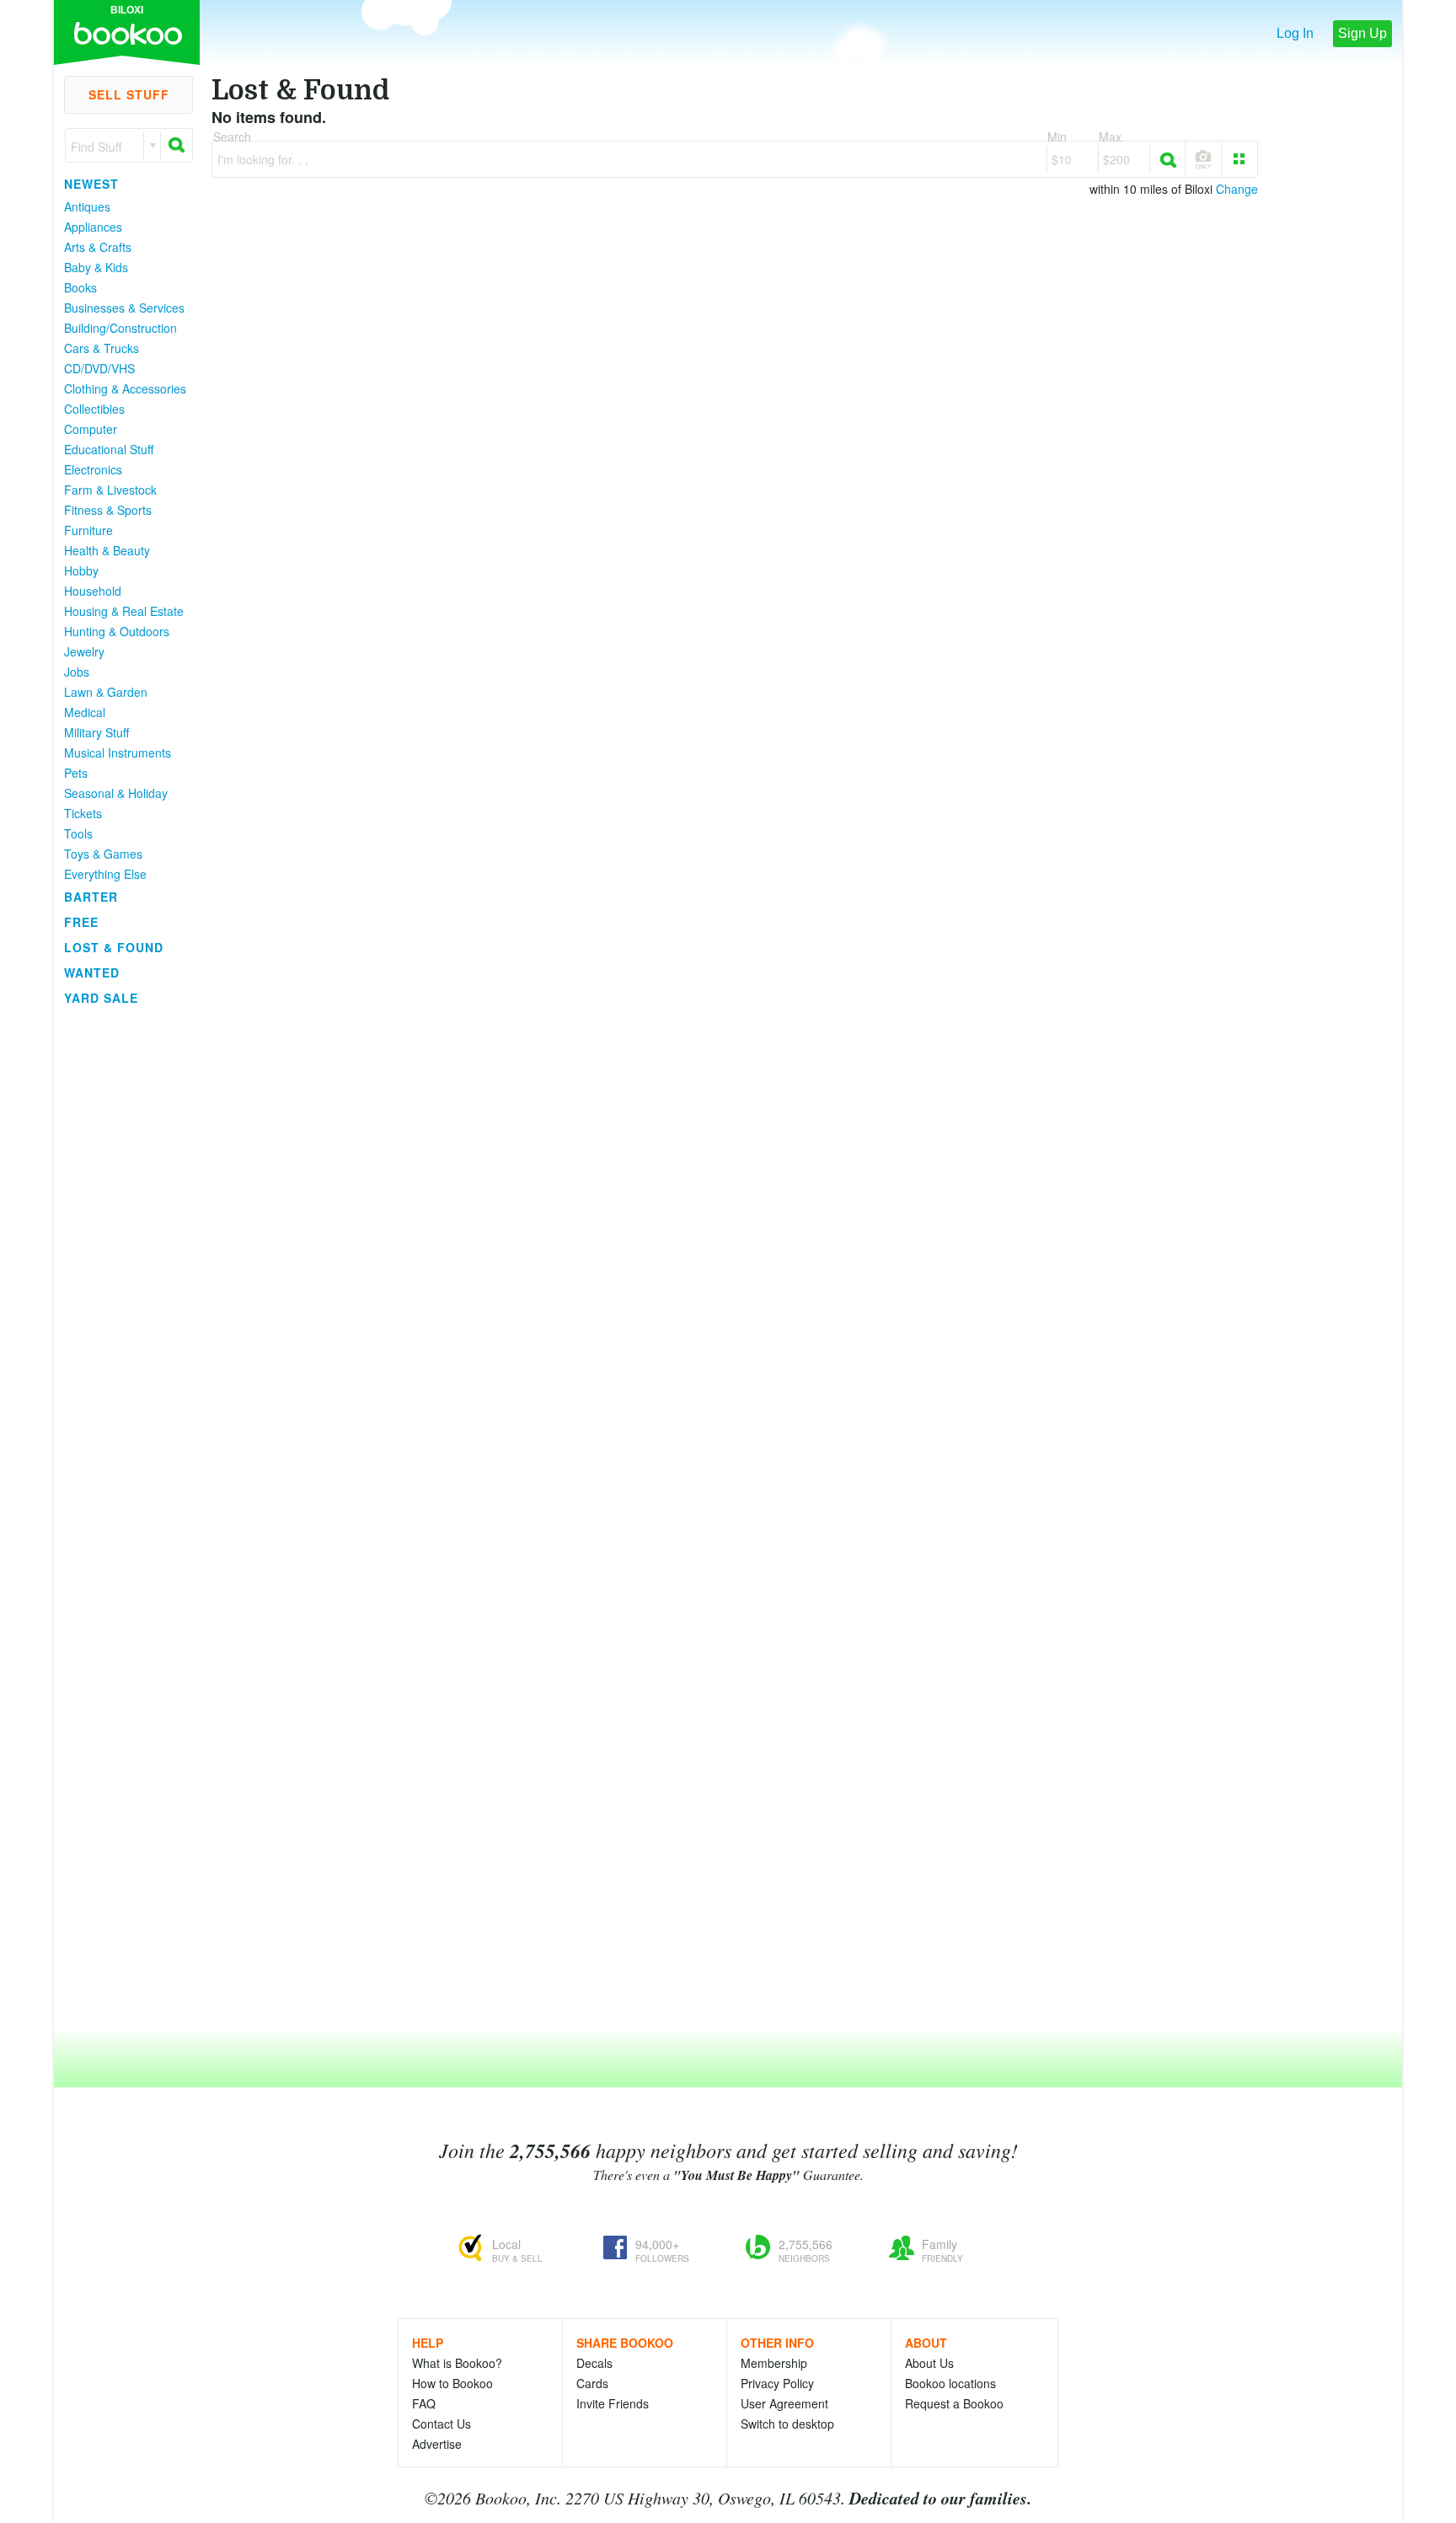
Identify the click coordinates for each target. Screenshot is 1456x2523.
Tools (78, 833)
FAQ (424, 2403)
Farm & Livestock (110, 490)
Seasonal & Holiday (116, 793)
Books (80, 287)
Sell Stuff (129, 94)
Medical (85, 712)
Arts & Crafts (98, 247)
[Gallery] (1239, 159)
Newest (91, 184)
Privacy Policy (777, 2383)
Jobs (77, 672)
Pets (76, 773)
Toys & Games (103, 854)
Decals (594, 2363)
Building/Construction (120, 328)
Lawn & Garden (106, 692)
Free (81, 922)
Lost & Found (114, 947)
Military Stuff (96, 732)
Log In (1295, 33)
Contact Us (442, 2424)
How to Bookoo (452, 2383)
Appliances (93, 227)
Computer (91, 429)
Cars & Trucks (102, 348)
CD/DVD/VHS (99, 368)
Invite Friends (613, 2403)
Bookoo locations (950, 2383)
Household (93, 591)
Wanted (92, 972)
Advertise (437, 2444)
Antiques (87, 206)
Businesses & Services (124, 308)
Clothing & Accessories (125, 388)
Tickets (83, 813)
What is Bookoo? (457, 2363)
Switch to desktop (787, 2424)
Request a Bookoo (954, 2403)
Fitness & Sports (108, 510)
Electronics (93, 469)
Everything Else (105, 874)
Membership (774, 2363)
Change (1237, 189)
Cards (592, 2383)
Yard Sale (101, 998)
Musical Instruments (118, 753)
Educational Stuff (109, 449)
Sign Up (1362, 33)
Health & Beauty (107, 550)
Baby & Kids (96, 267)
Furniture (88, 530)
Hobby (81, 570)
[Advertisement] (121, 1263)
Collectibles (94, 409)
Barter (91, 897)
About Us (929, 2363)
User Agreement (784, 2403)
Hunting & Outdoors (117, 631)
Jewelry (84, 651)
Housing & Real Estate (124, 611)
